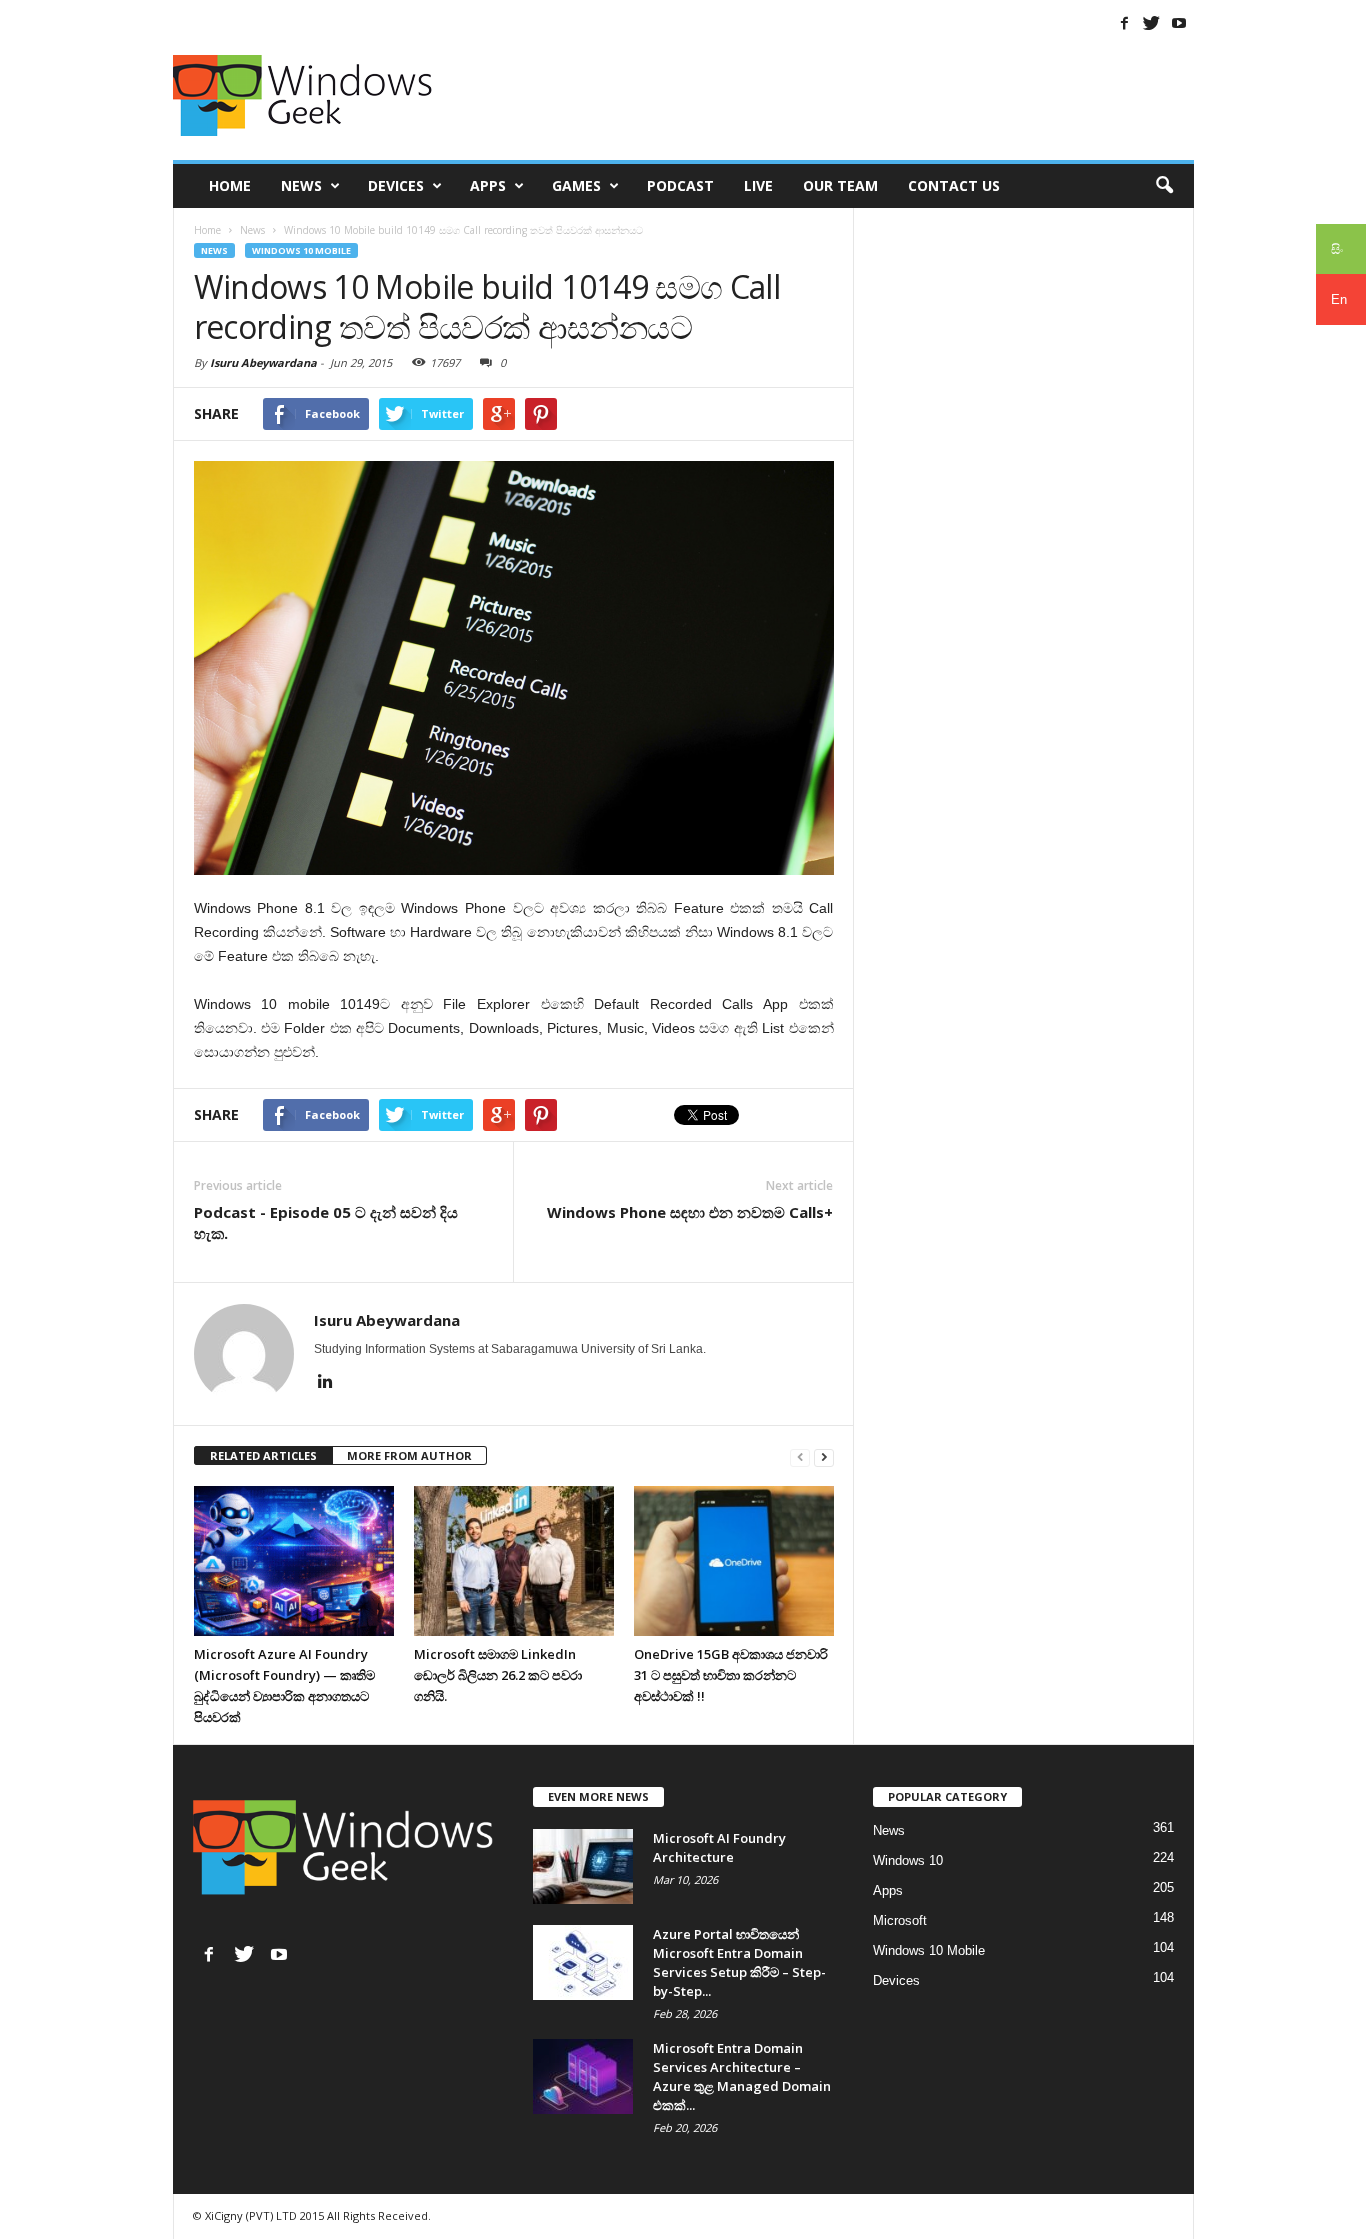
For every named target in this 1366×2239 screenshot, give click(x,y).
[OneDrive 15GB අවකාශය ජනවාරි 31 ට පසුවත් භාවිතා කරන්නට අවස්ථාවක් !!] (734, 1561)
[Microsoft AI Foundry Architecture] (583, 1866)
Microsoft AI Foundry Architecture (719, 1847)
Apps (488, 185)
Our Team (840, 185)
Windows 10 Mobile (301, 250)
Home (230, 185)
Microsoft (900, 1920)
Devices (396, 185)
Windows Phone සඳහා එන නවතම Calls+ (690, 1212)
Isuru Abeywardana (263, 362)
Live (758, 185)
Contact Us (954, 185)
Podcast (680, 185)
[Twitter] (1152, 23)
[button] (1164, 186)
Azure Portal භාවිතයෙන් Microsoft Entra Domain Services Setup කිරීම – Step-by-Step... (739, 1962)
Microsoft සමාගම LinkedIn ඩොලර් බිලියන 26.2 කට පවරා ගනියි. (498, 1675)
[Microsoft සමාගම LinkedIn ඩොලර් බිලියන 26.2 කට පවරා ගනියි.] (514, 1561)
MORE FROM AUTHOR (409, 1455)
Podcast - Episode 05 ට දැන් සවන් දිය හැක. (326, 1222)
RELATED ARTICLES (263, 1455)
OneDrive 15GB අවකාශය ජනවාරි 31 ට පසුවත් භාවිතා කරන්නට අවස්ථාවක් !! (731, 1675)
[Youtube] (1179, 23)
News (301, 185)
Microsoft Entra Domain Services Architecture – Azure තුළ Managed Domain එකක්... (742, 2076)
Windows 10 (908, 1860)
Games (576, 185)
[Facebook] (1125, 23)
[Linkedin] (326, 1381)
